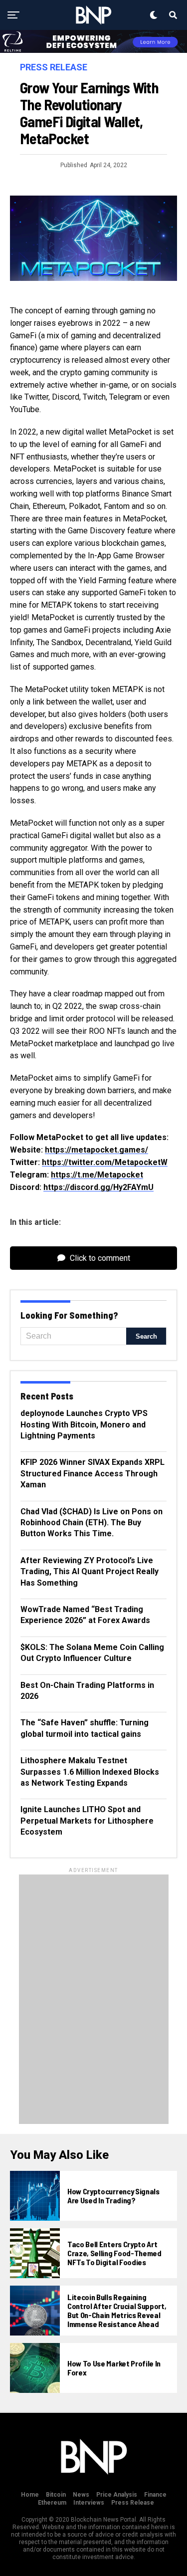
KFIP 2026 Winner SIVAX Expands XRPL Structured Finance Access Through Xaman (93, 1473)
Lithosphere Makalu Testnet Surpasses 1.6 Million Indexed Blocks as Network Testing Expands (90, 1772)
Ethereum (52, 2503)
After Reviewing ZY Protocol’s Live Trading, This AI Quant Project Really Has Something (90, 1572)
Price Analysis (117, 2495)
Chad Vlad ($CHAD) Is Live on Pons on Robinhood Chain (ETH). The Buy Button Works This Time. (92, 1523)
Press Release (133, 2503)
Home (30, 2495)
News (81, 2495)
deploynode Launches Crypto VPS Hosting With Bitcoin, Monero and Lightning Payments (84, 1424)
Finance (155, 2495)
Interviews (89, 2503)
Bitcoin (56, 2495)
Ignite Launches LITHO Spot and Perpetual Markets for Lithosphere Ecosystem (87, 1821)
